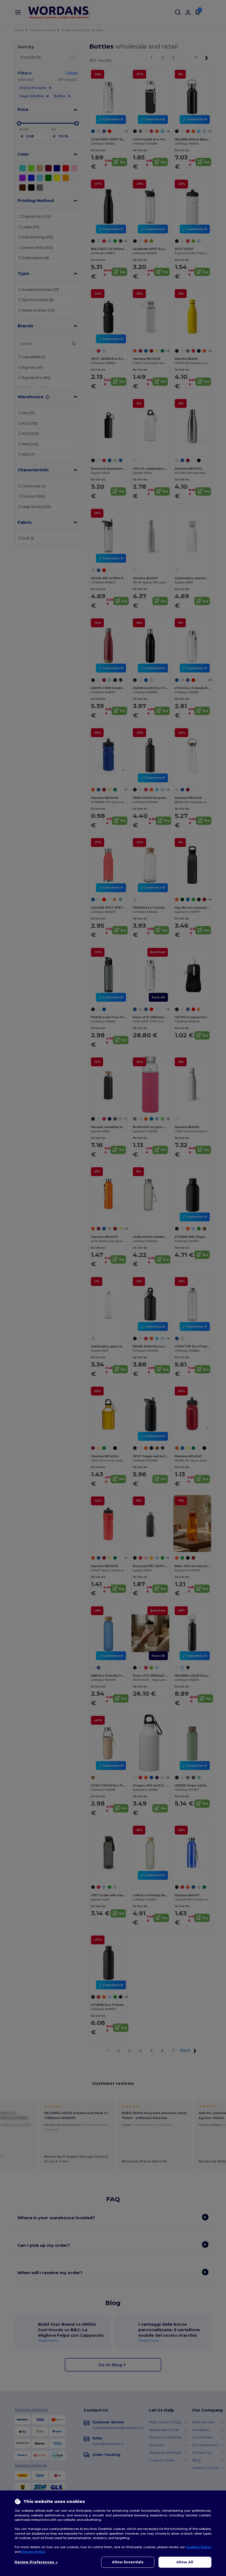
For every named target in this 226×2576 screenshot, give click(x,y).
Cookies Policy (199, 2547)
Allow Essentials (128, 2562)
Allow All (185, 2562)
